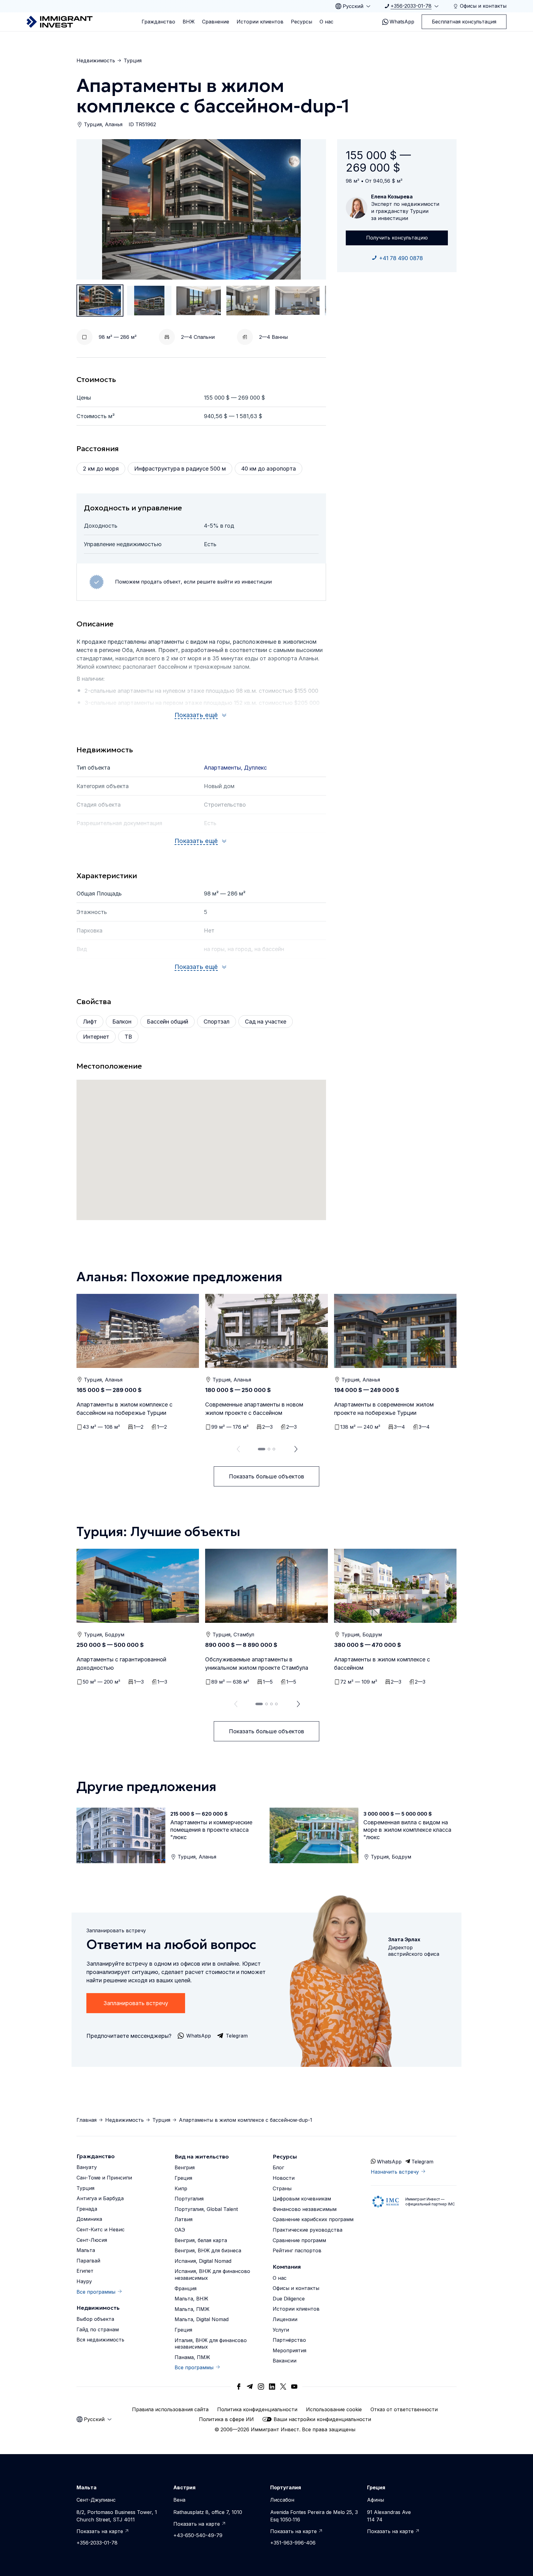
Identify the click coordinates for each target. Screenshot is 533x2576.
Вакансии (285, 2361)
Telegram (422, 2162)
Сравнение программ (299, 2240)
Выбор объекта (95, 2319)
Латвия (184, 2219)
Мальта (86, 2250)
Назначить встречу (395, 2172)
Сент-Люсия (92, 2240)
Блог (278, 2167)
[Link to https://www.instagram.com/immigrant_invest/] (261, 2387)
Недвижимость (96, 60)
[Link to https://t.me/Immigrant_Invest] (250, 2387)
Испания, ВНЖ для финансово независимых (212, 2275)
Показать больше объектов (266, 1476)
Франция (186, 2288)
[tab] (262, 1449)
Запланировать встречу (136, 2003)
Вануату (87, 2167)
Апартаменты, (224, 768)
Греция (183, 2178)
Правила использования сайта (170, 2409)
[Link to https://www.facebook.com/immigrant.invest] (239, 2387)
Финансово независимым (305, 2209)
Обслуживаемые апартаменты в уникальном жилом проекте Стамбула (257, 1664)
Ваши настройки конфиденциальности (322, 2419)
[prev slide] (237, 1449)
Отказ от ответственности (404, 2409)
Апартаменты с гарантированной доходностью (121, 1664)
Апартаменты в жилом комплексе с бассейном (382, 1664)
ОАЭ (180, 2230)
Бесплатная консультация (464, 22)
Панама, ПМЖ (192, 2357)
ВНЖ (189, 22)
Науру (84, 2281)
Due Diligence (289, 2299)
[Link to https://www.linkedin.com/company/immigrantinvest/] (272, 2387)
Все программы (96, 2292)
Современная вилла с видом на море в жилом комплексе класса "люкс (407, 1830)
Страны (282, 2188)
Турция (133, 60)
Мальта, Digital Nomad (202, 2319)
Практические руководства (308, 2230)
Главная (87, 2120)
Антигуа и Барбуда (100, 2198)
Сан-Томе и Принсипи (104, 2178)
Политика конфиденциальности (257, 2409)
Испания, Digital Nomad (203, 2261)
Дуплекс (255, 768)
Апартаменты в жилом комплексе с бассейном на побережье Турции (124, 1409)
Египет (85, 2271)
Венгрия (185, 2167)
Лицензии (285, 2319)
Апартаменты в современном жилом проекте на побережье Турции (384, 1409)
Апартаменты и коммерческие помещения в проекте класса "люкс (211, 1830)
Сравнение (216, 22)
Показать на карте (100, 2531)
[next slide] (296, 1449)
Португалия (189, 2199)
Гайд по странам (98, 2329)
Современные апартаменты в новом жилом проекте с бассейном (254, 1409)
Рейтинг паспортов (297, 2250)
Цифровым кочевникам (302, 2199)
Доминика (89, 2219)
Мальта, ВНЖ (191, 2299)
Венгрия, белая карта (201, 2240)
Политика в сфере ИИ (226, 2419)
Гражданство (158, 22)
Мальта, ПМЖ (192, 2309)
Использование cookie (334, 2409)
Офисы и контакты (296, 2288)
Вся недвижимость (100, 2340)
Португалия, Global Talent (206, 2209)
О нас (326, 22)
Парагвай (88, 2261)
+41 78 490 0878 (401, 258)
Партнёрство (289, 2340)
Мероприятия (289, 2350)
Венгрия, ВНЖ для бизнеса (208, 2250)
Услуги (281, 2330)
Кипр (181, 2188)
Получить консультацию (397, 238)
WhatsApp (402, 22)
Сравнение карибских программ (313, 2219)
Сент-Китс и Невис (101, 2229)
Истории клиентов (260, 22)
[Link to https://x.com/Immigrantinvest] (283, 2387)
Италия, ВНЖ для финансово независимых (211, 2344)
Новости (284, 2178)
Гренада (87, 2209)
